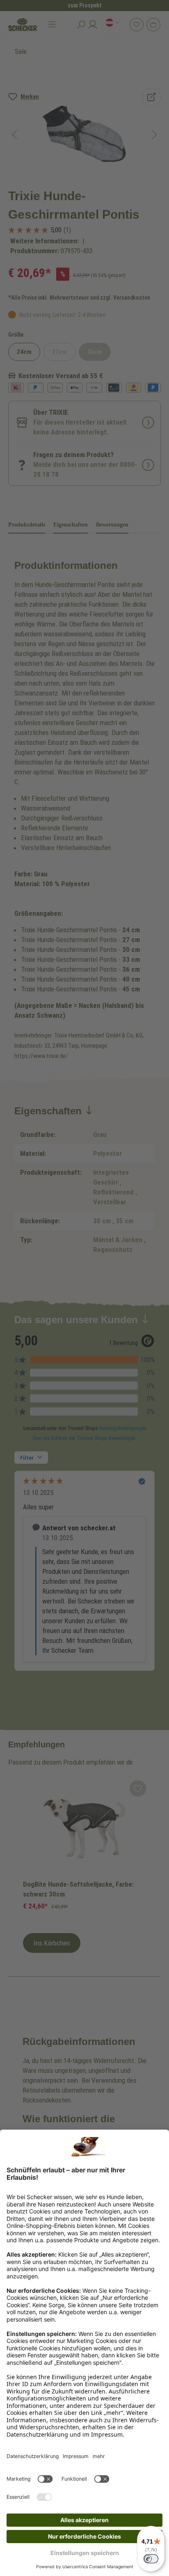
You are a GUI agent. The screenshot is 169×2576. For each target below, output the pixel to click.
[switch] (151, 2559)
